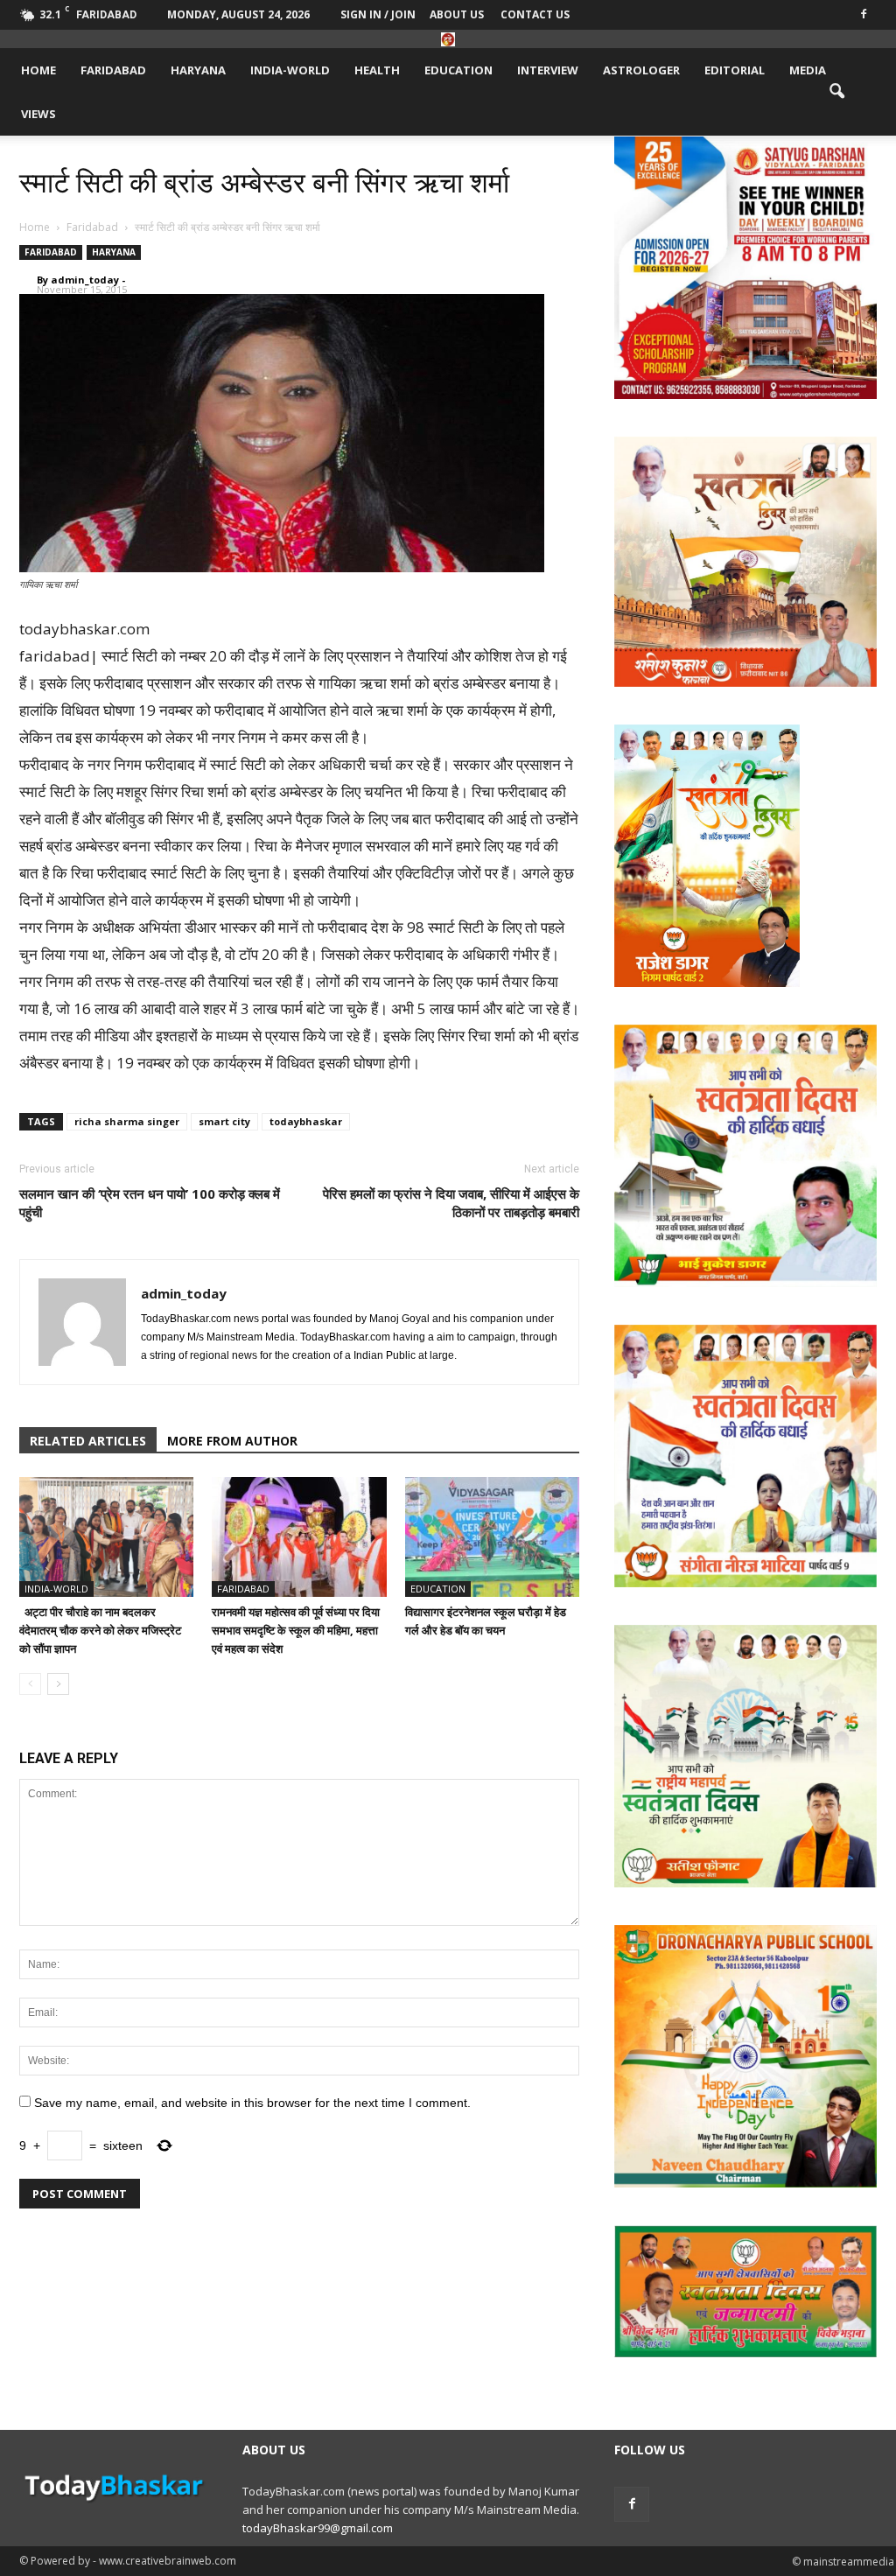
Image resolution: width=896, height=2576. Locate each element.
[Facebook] (864, 13)
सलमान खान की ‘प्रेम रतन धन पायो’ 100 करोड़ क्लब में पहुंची (150, 1203)
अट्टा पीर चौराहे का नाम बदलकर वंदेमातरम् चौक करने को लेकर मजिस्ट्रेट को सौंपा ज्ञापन (100, 1630)
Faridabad (113, 70)
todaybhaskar (306, 1121)
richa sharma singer (127, 1121)
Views (38, 114)
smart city (224, 1121)
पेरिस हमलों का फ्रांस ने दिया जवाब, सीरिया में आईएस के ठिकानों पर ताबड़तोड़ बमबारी (451, 1203)
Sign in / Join (378, 14)
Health (377, 70)
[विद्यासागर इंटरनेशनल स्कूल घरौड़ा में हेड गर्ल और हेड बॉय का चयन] (492, 1537)
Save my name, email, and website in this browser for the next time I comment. (252, 2103)
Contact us (535, 14)
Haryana (198, 70)
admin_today (85, 280)
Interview (548, 70)
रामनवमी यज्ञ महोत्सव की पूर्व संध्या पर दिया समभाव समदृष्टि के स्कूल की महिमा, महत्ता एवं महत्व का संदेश (296, 1630)
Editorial (735, 70)
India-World (290, 70)
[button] (836, 92)
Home (38, 70)
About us (457, 14)
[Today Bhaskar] (448, 39)
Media (808, 70)
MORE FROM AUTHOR (232, 1441)
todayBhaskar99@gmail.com (318, 2528)
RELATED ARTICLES (88, 1441)
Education (458, 70)
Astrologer (641, 70)
